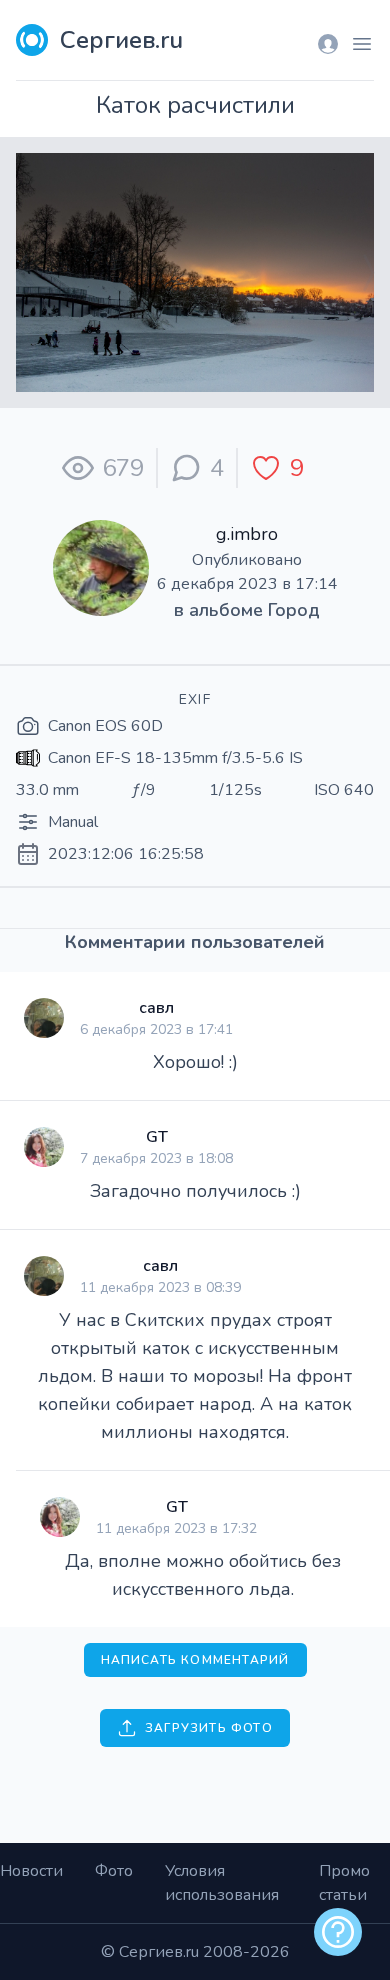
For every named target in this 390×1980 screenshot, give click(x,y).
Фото (114, 1871)
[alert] (338, 1932)
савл (156, 1008)
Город (294, 610)
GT (157, 1137)
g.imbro (247, 534)
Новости (31, 1871)
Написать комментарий (195, 1660)
